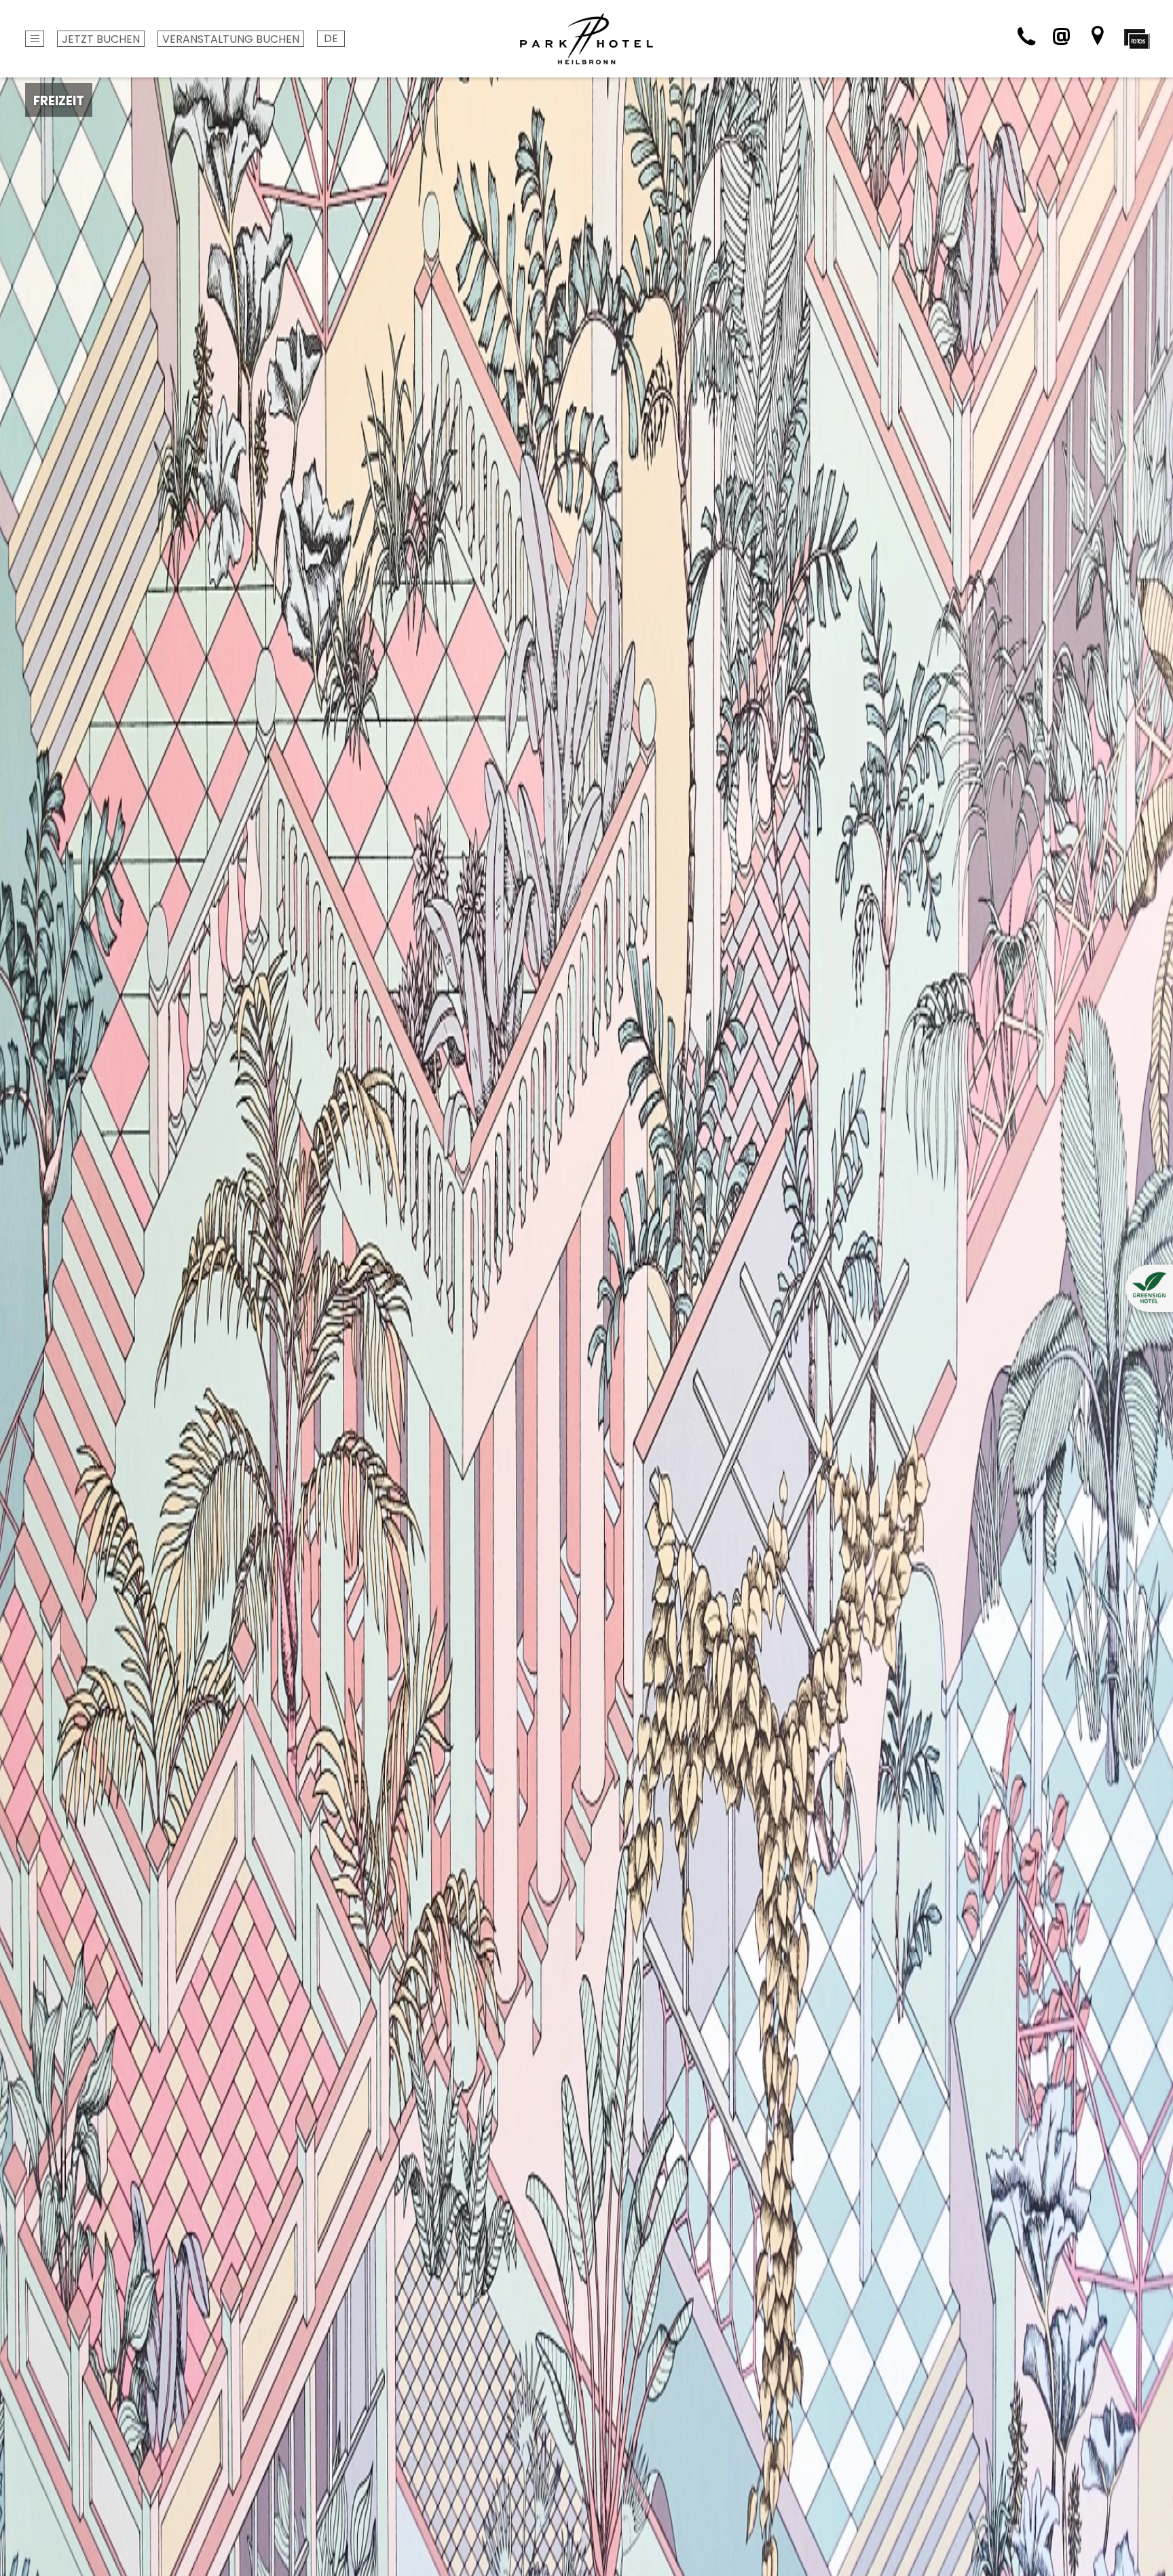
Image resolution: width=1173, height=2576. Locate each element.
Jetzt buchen (101, 39)
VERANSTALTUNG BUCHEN (231, 39)
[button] (1149, 1288)
